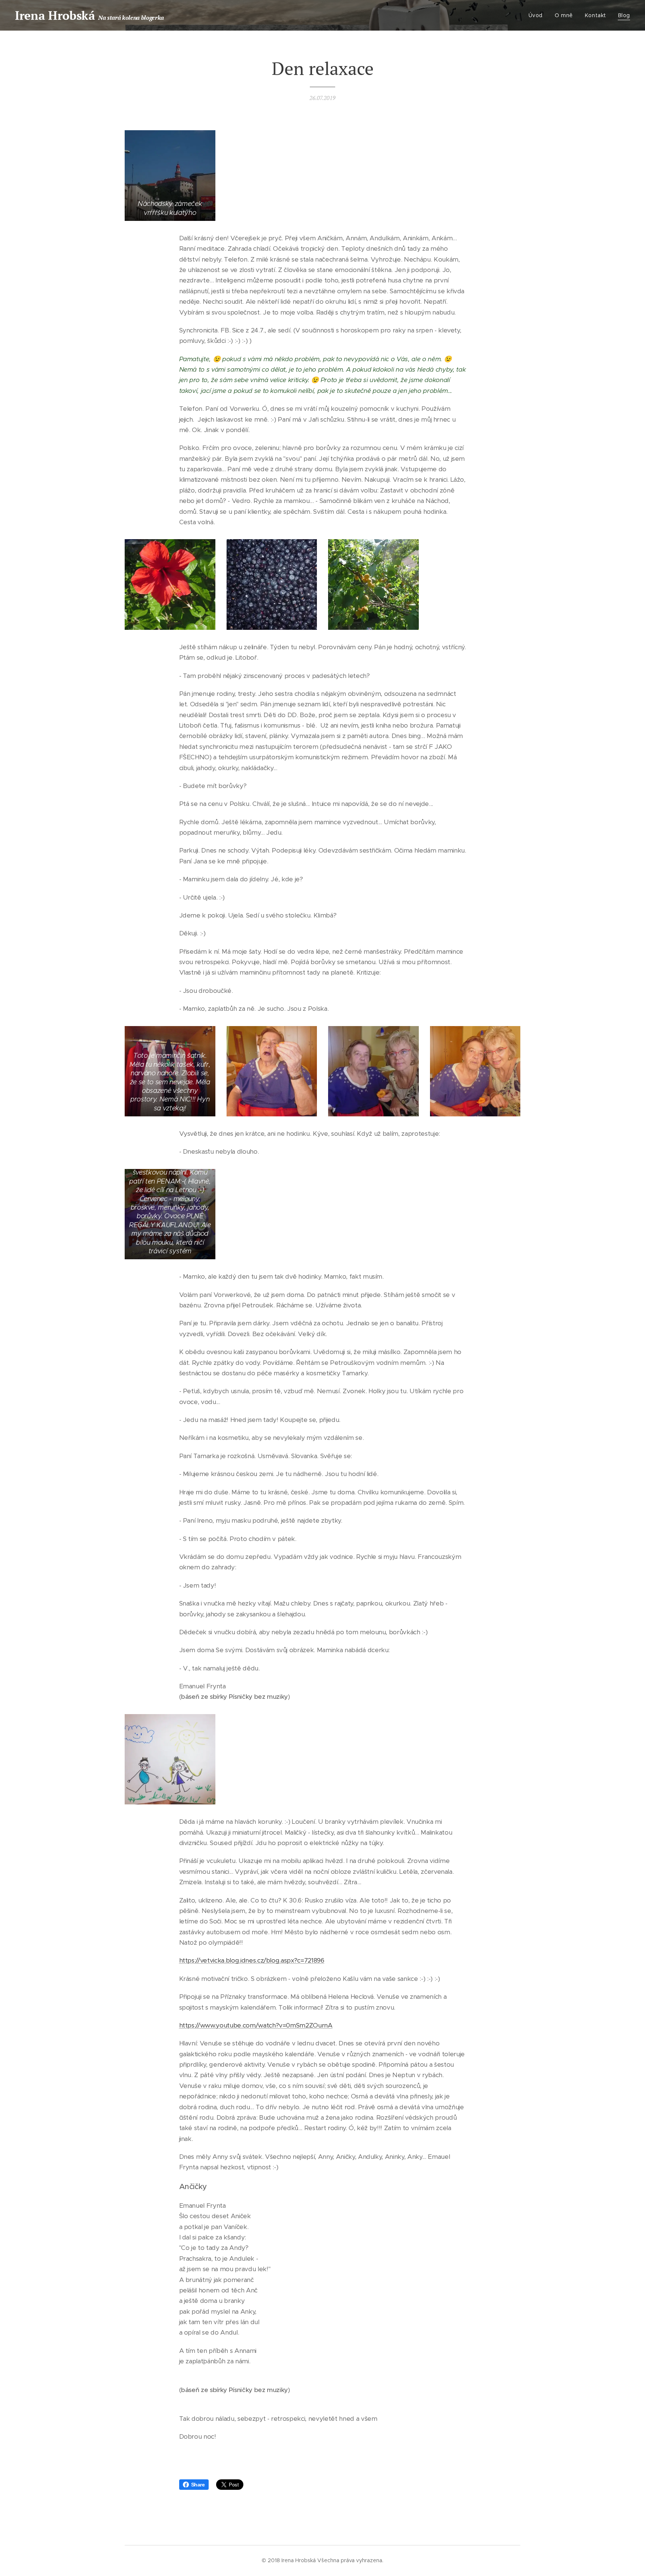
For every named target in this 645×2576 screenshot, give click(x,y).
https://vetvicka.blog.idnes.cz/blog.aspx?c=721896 (252, 1960)
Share (198, 2485)
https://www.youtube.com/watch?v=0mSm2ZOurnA (256, 2025)
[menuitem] (538, 15)
